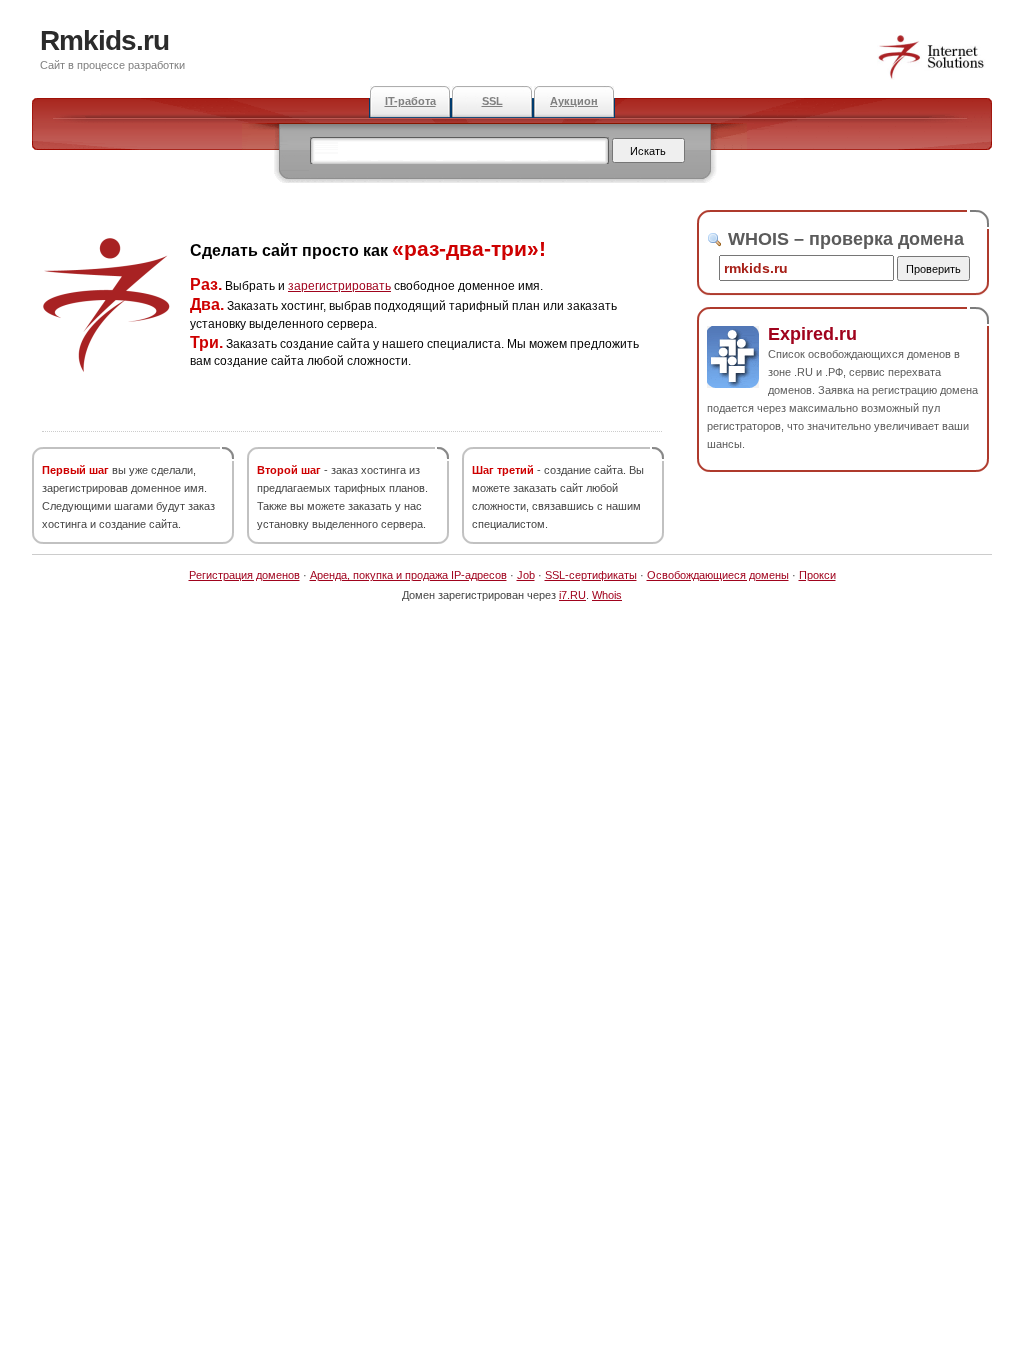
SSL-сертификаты (591, 575)
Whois (607, 595)
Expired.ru (812, 334)
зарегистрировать (339, 286)
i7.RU (572, 595)
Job (526, 575)
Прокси (817, 575)
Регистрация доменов (244, 575)
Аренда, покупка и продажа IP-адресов (408, 575)
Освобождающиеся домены (718, 575)
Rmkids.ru (104, 40)
